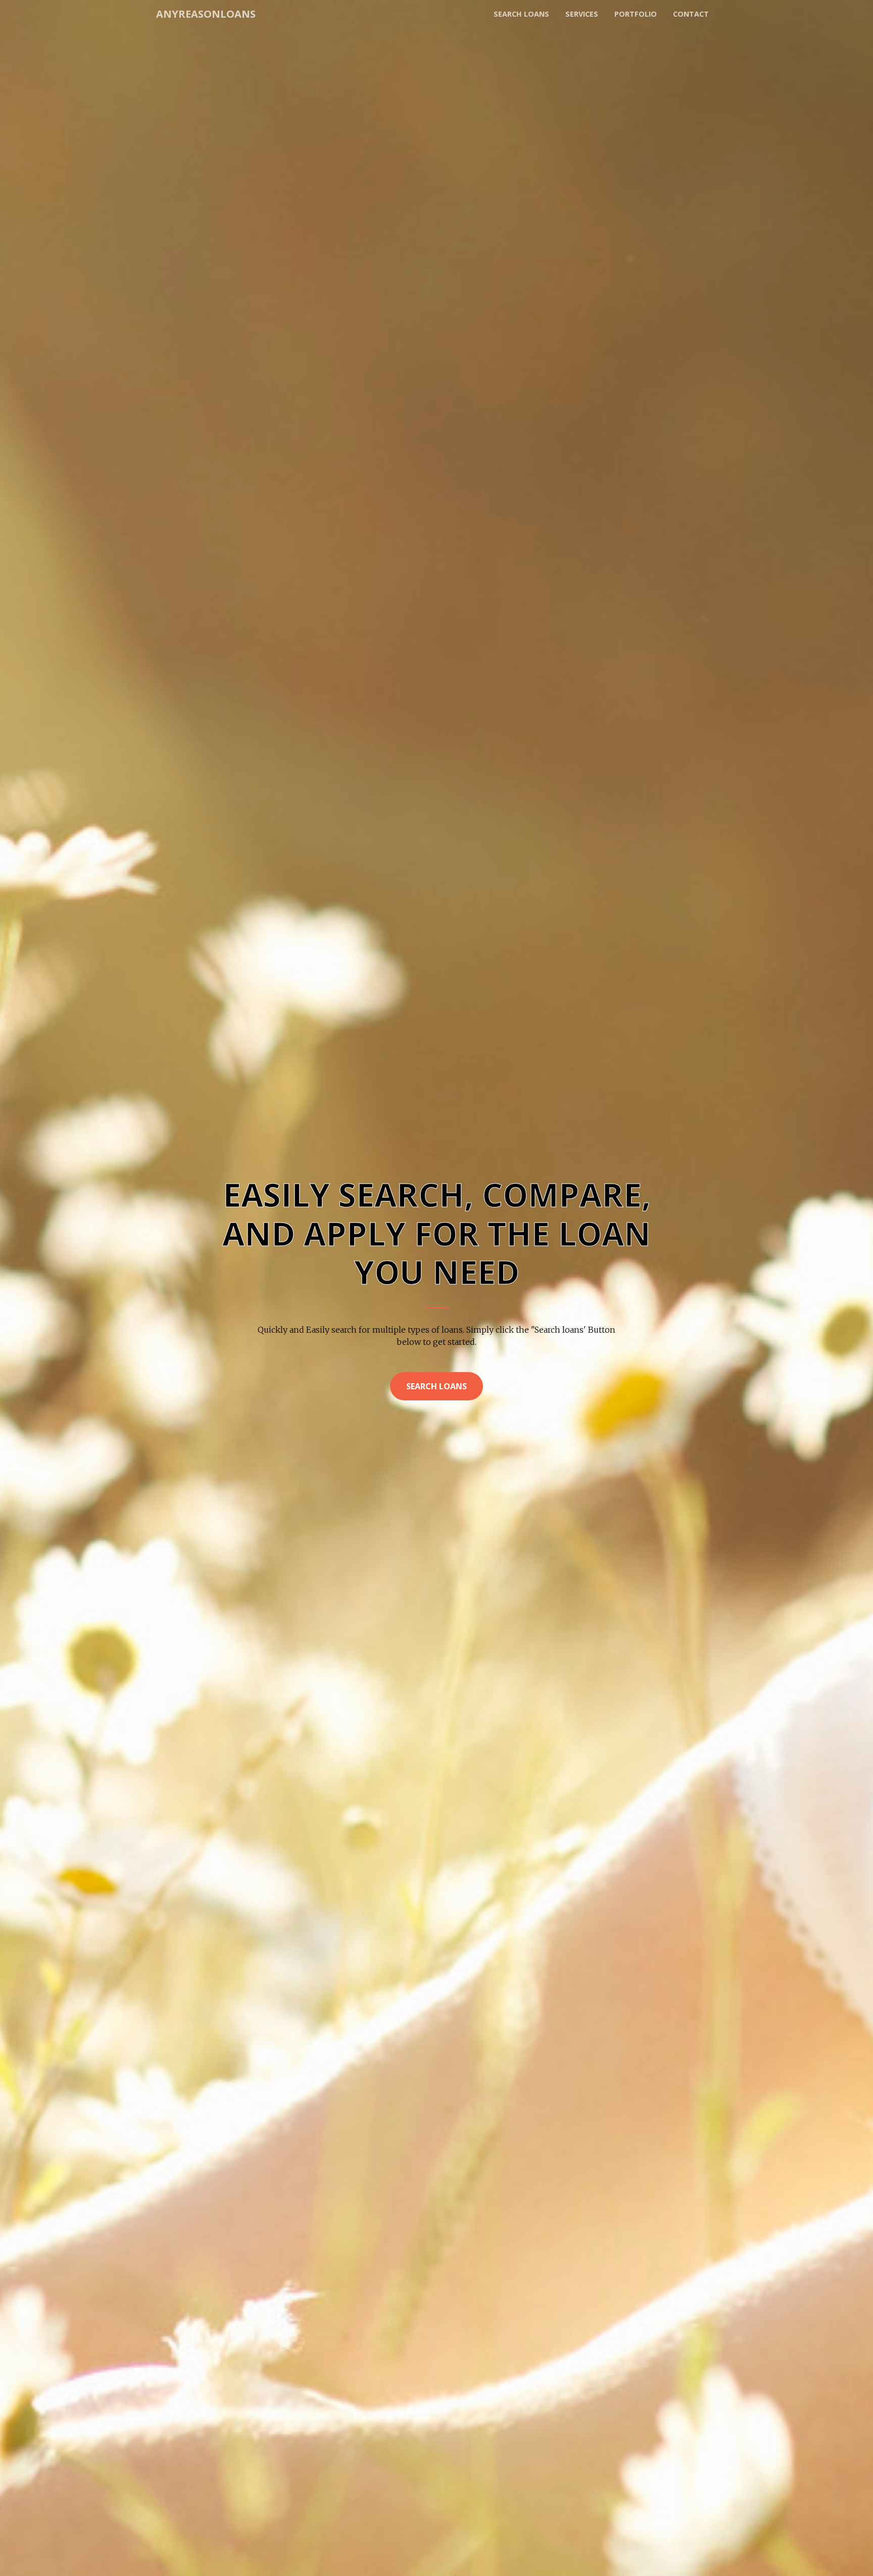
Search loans (521, 14)
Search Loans (437, 1386)
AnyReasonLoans (206, 14)
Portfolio (636, 14)
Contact (691, 14)
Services (582, 14)
